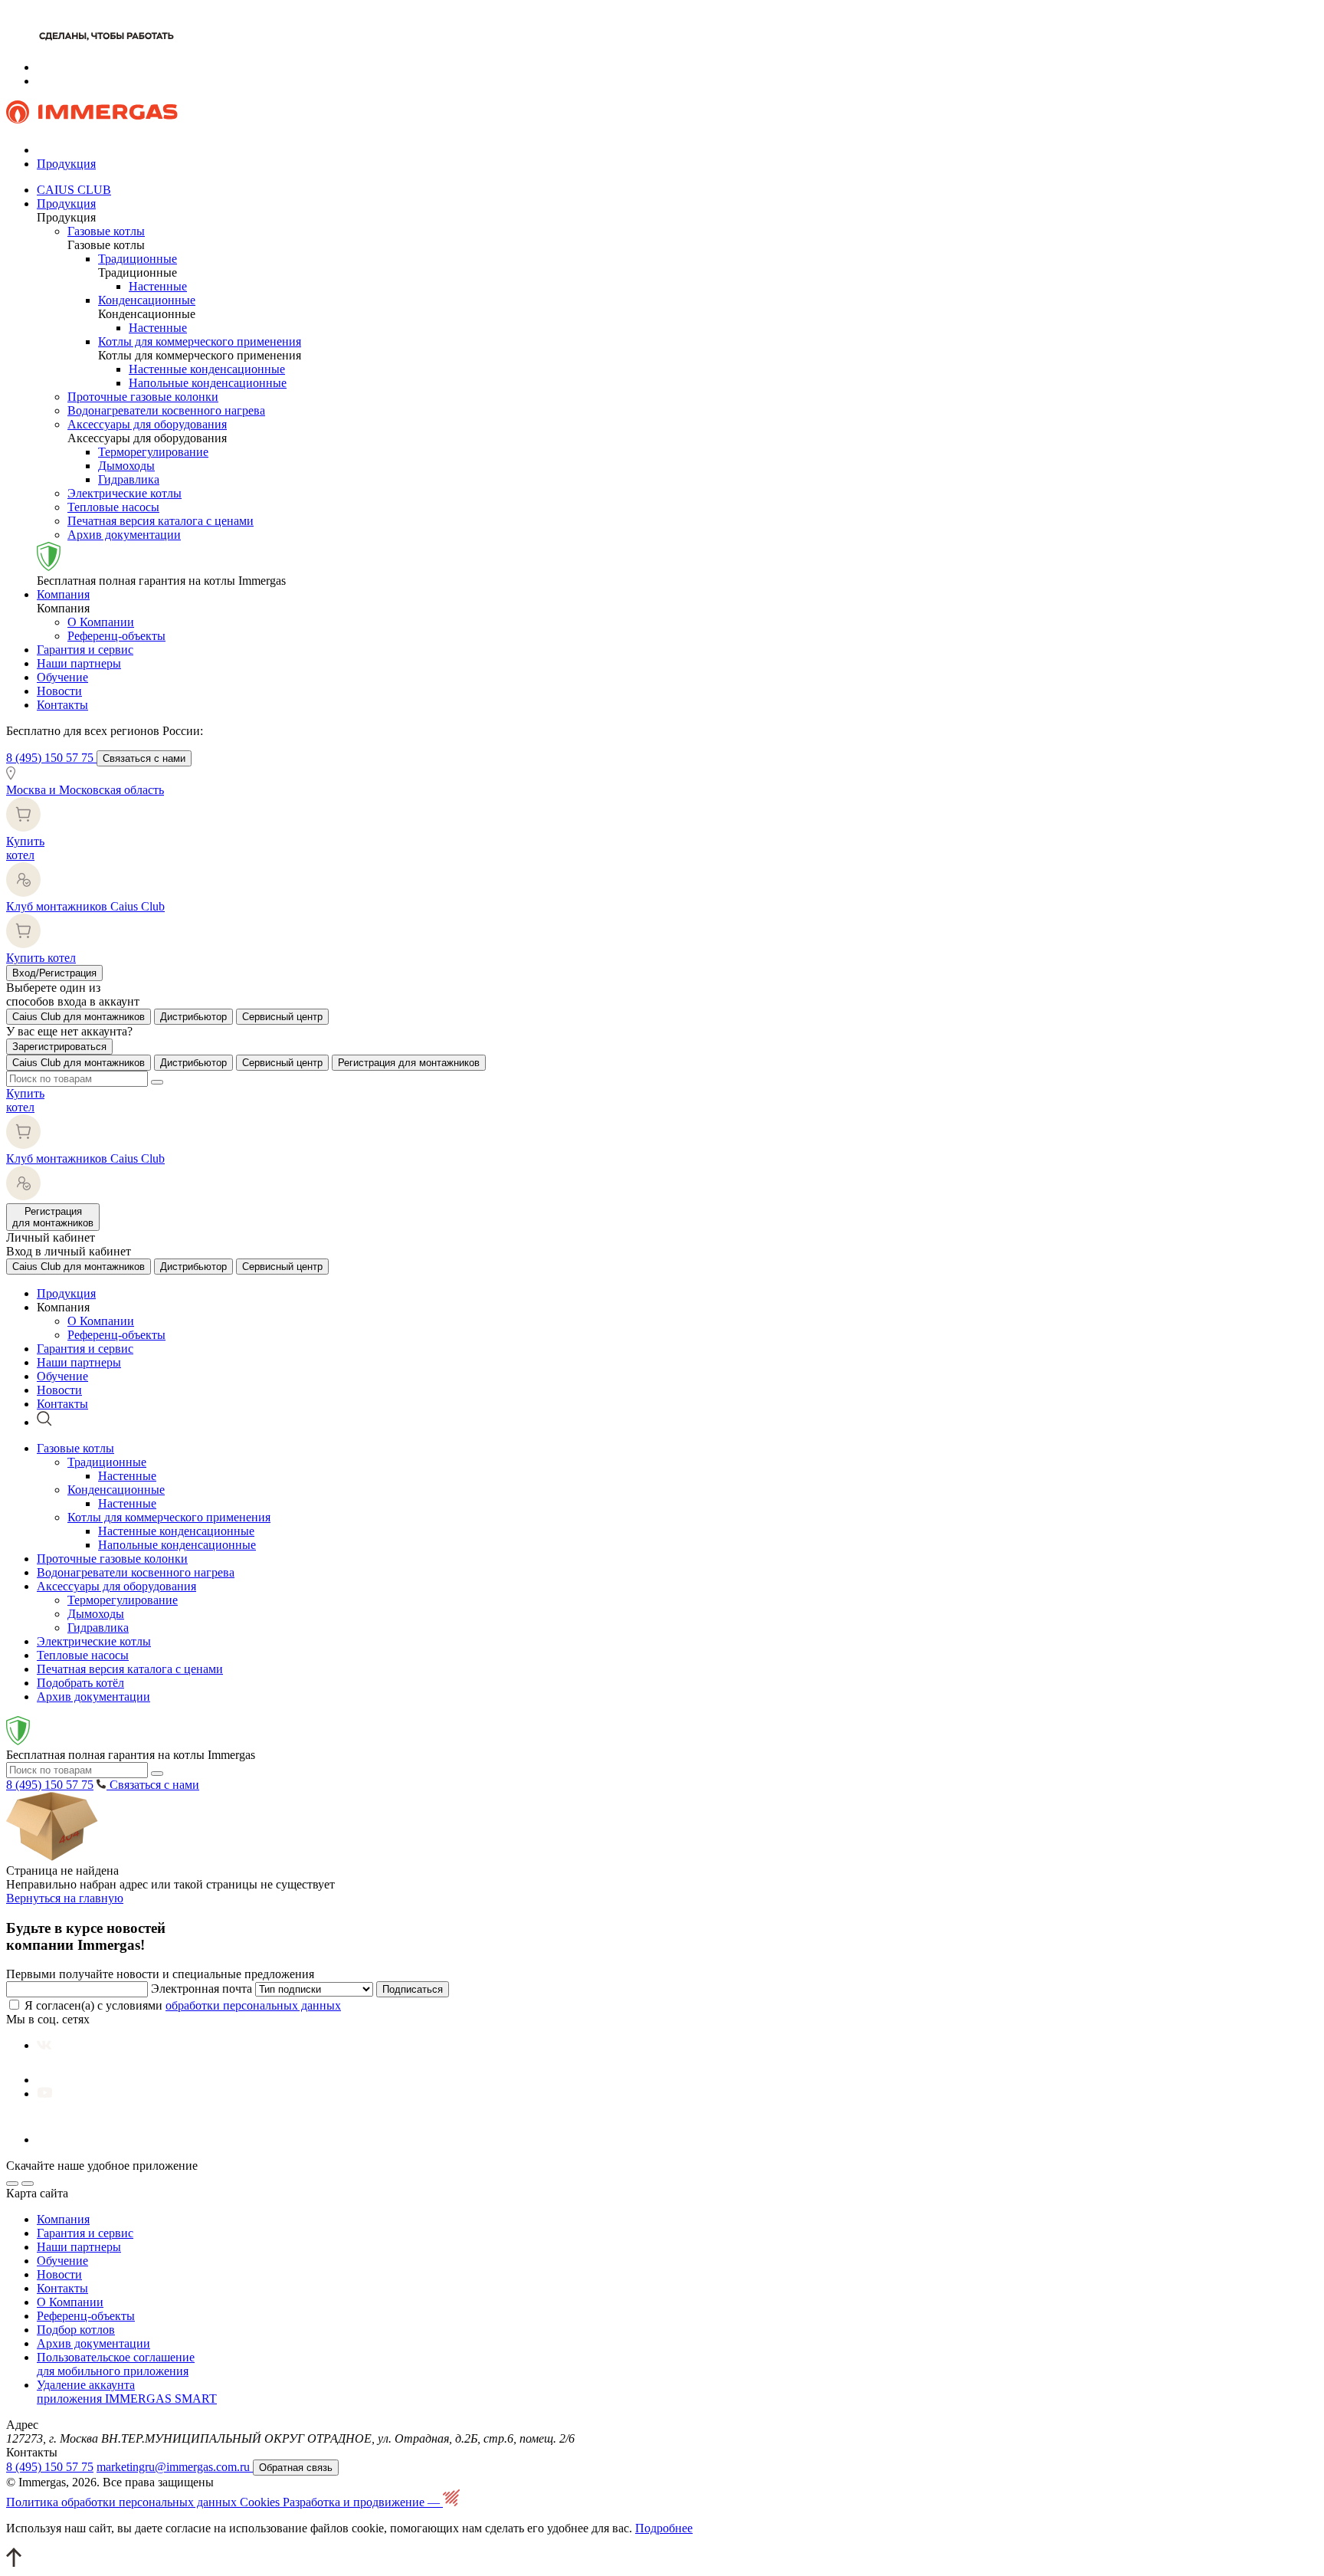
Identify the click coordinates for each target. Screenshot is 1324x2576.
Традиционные (138, 259)
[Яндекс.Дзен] (58, 2140)
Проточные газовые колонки (143, 397)
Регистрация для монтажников (409, 1063)
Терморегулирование (153, 452)
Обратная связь (296, 2468)
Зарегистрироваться (59, 1047)
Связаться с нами (144, 758)
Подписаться (413, 1989)
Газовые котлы (106, 231)
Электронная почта (202, 1989)
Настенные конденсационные (207, 369)
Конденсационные (147, 300)
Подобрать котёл (80, 1683)
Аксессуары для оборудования (147, 424)
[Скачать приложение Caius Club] (12, 2184)
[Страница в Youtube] (45, 2094)
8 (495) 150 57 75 (51, 758)
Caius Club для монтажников (79, 1017)
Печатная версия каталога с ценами (161, 521)
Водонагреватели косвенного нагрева (166, 410)
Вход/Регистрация (54, 973)
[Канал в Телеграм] (52, 2080)
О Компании (101, 622)
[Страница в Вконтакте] (44, 2045)
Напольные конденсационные (208, 383)
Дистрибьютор (193, 1017)
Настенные (158, 286)
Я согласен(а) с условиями (183, 2005)
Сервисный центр (282, 1017)
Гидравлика (129, 479)
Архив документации (124, 535)
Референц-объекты (116, 636)
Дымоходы (126, 466)
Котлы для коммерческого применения (200, 341)
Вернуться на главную (65, 1898)
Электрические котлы (125, 493)
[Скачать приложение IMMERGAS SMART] (28, 2184)
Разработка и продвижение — (363, 2502)
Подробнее (664, 2528)
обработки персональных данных (253, 2005)
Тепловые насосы (113, 507)
